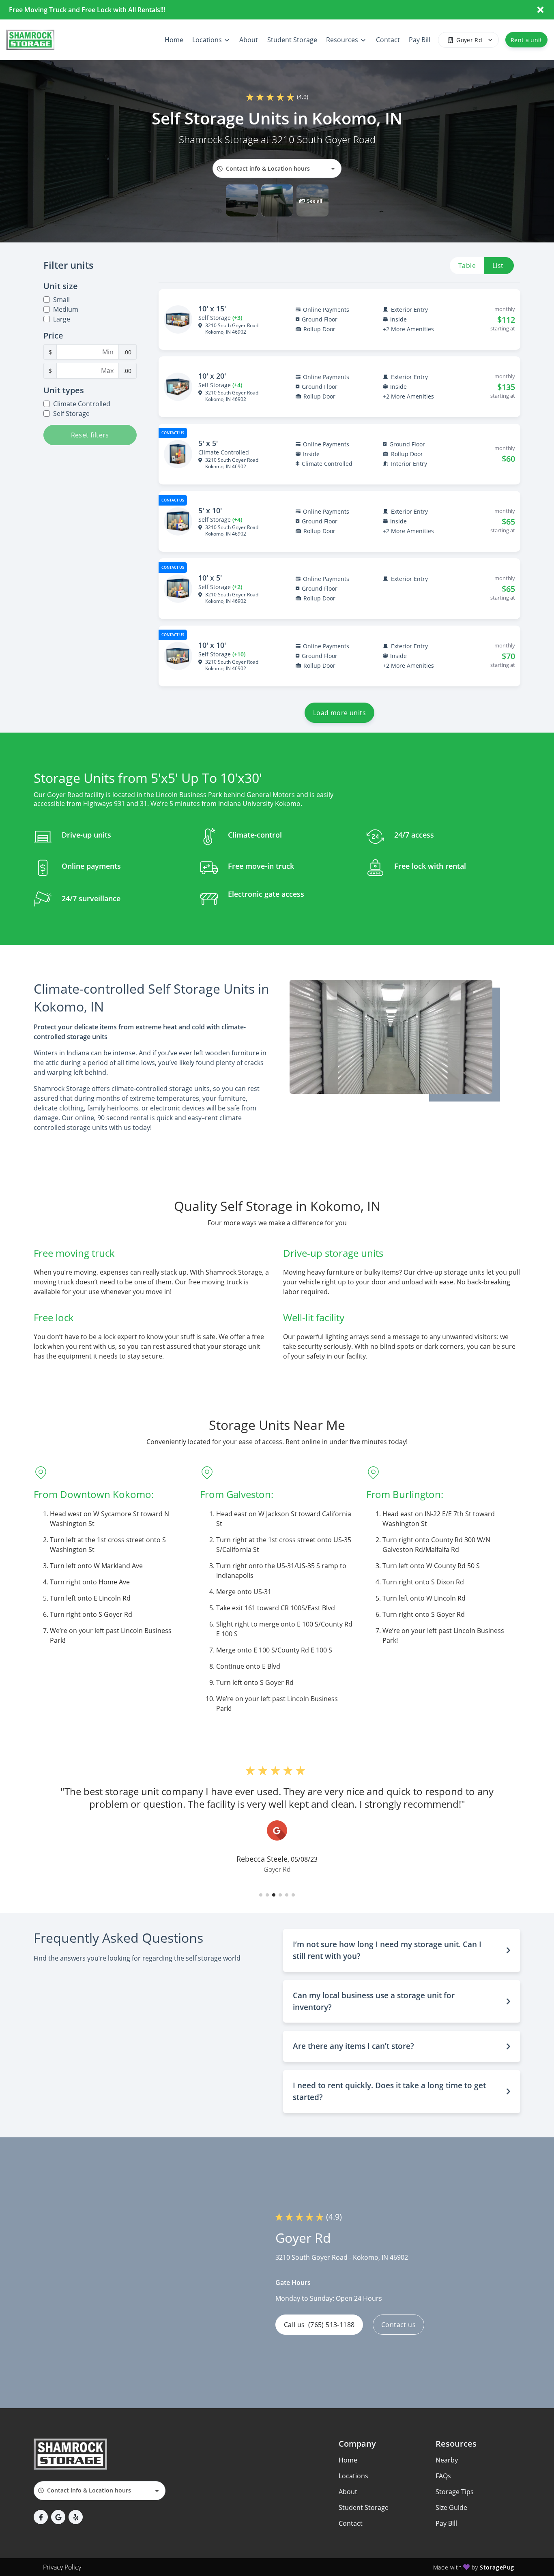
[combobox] (277, 168)
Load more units (339, 713)
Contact (351, 2523)
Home (348, 2460)
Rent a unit (526, 40)
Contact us (398, 2325)
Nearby (447, 2460)
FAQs (443, 2476)
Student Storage (364, 2507)
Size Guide (451, 2507)
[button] (242, 200)
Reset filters (90, 435)
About (348, 2492)
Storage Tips (455, 2492)
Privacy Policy (62, 2567)
